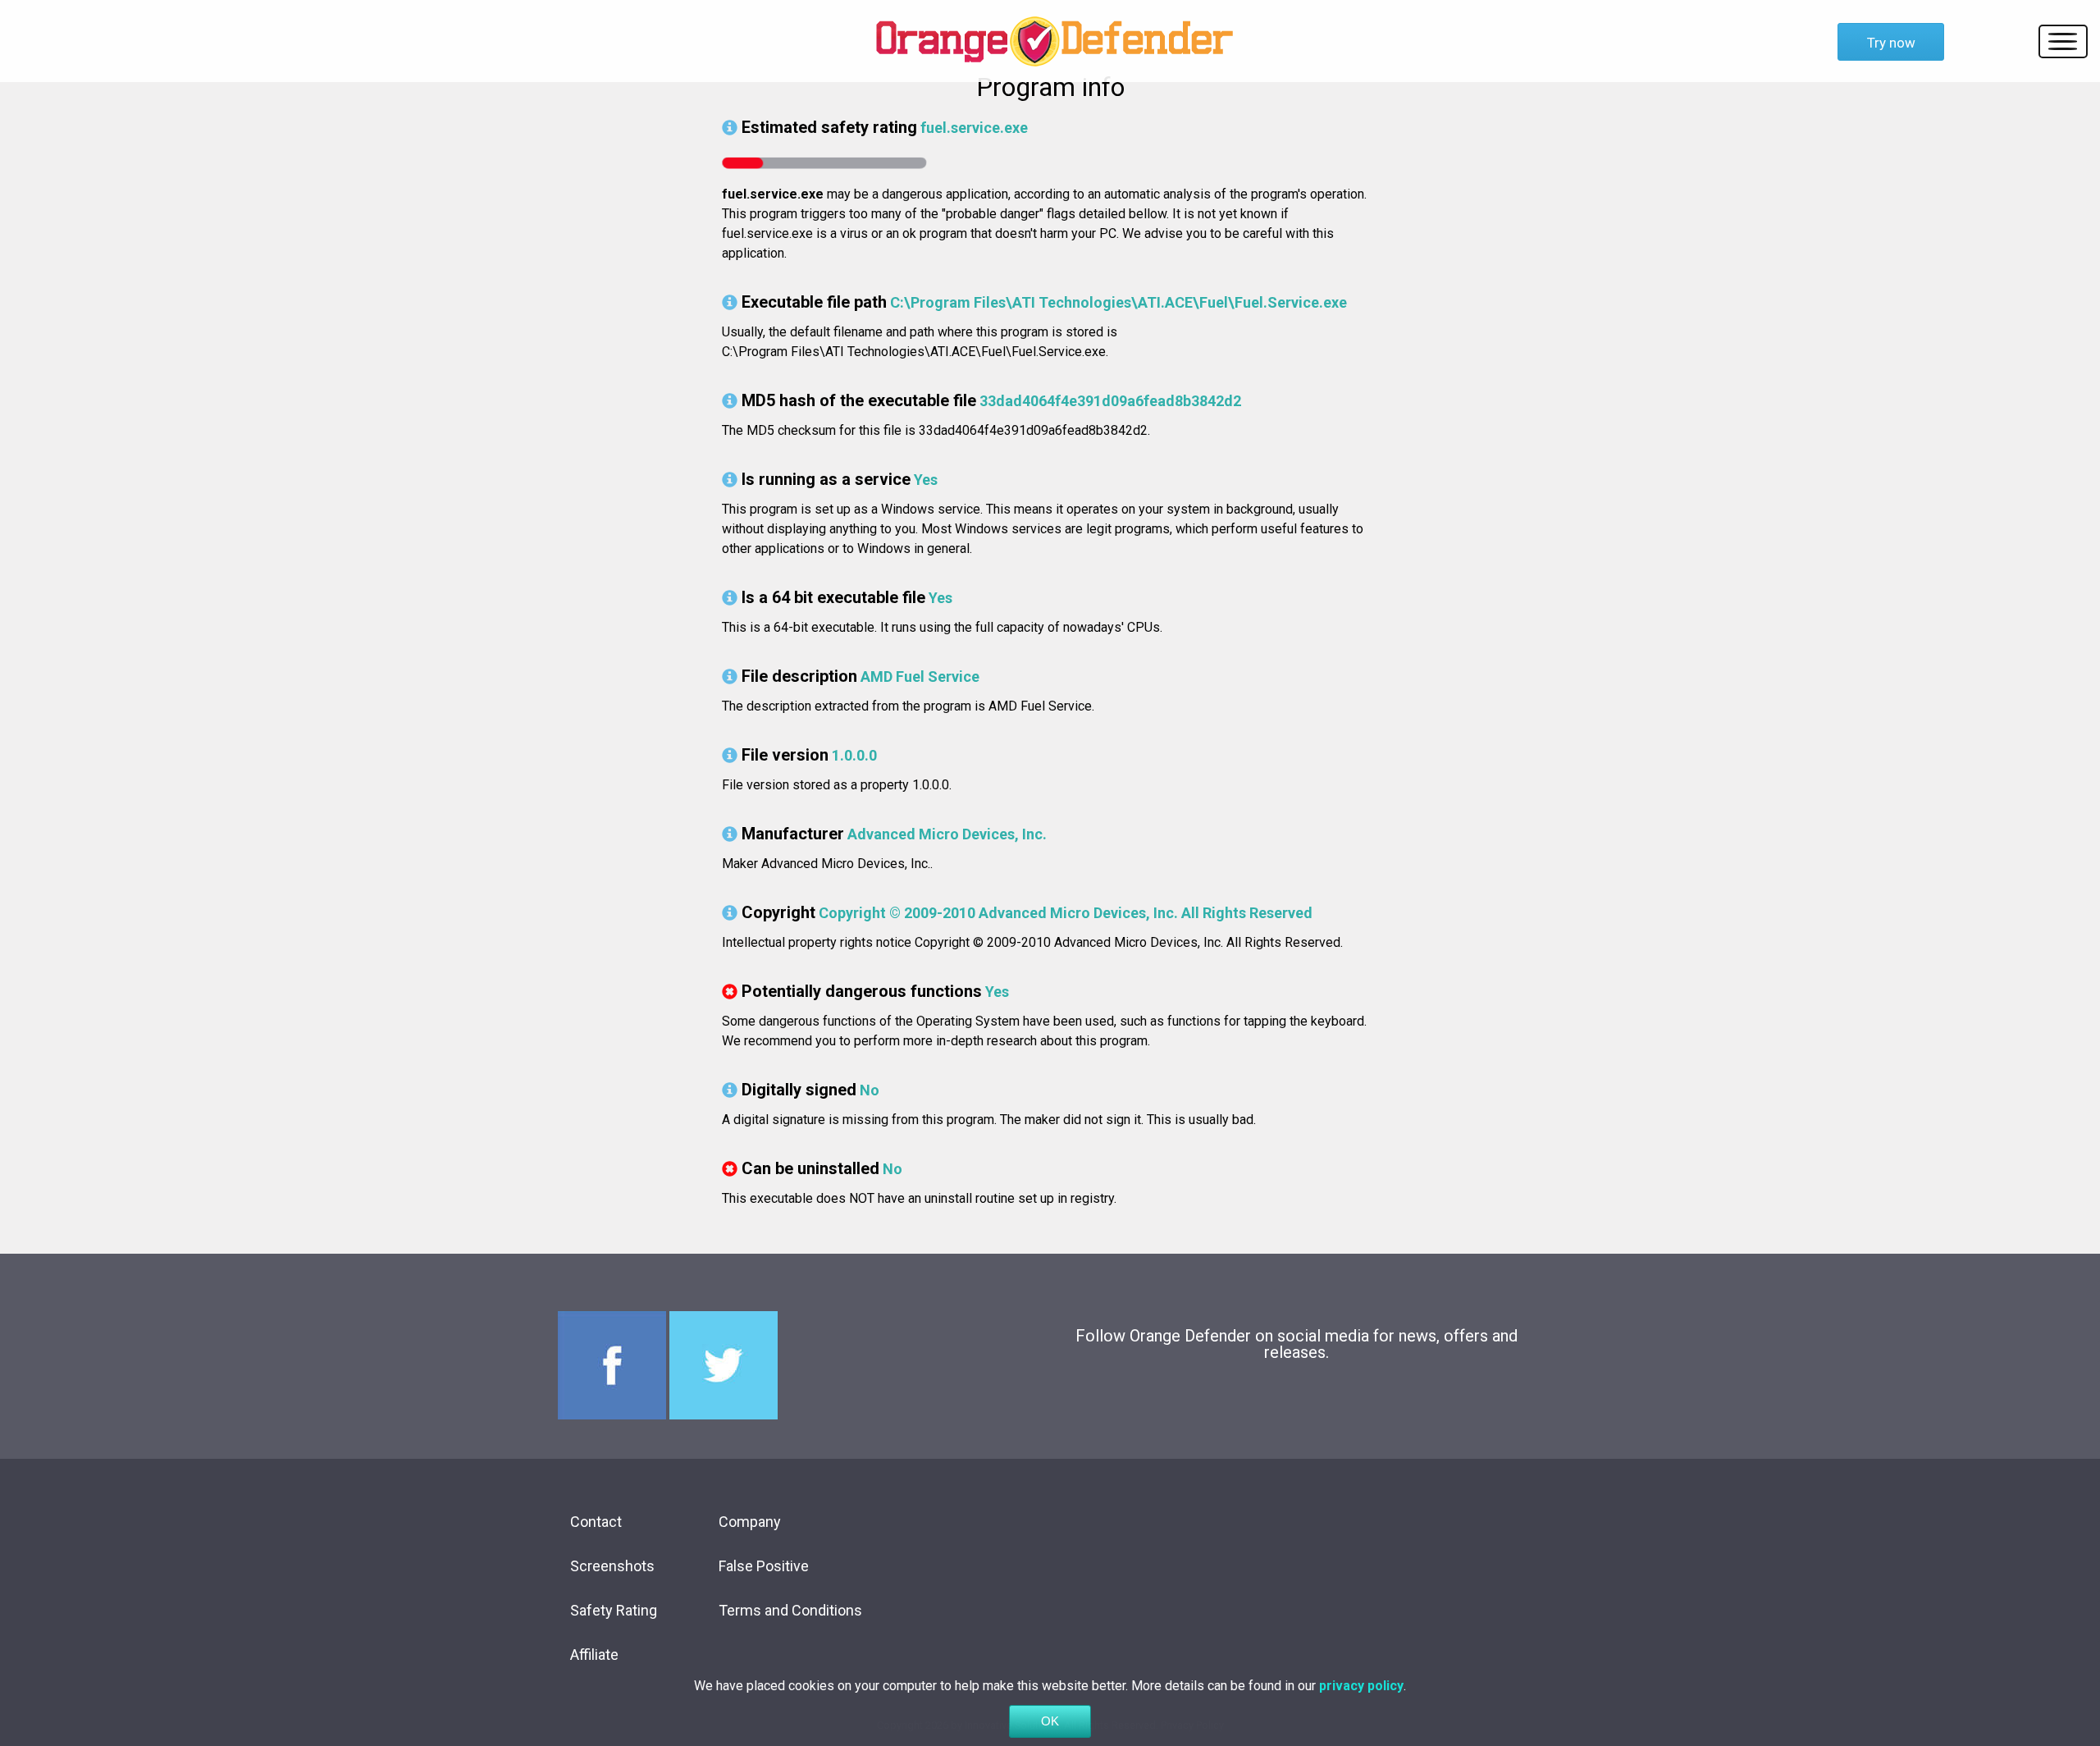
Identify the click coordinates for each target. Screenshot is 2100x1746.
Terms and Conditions (790, 1610)
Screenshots (612, 1566)
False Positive (764, 1566)
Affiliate (594, 1655)
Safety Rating (614, 1610)
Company (750, 1522)
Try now (1891, 43)
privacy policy (1361, 1686)
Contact (596, 1522)
